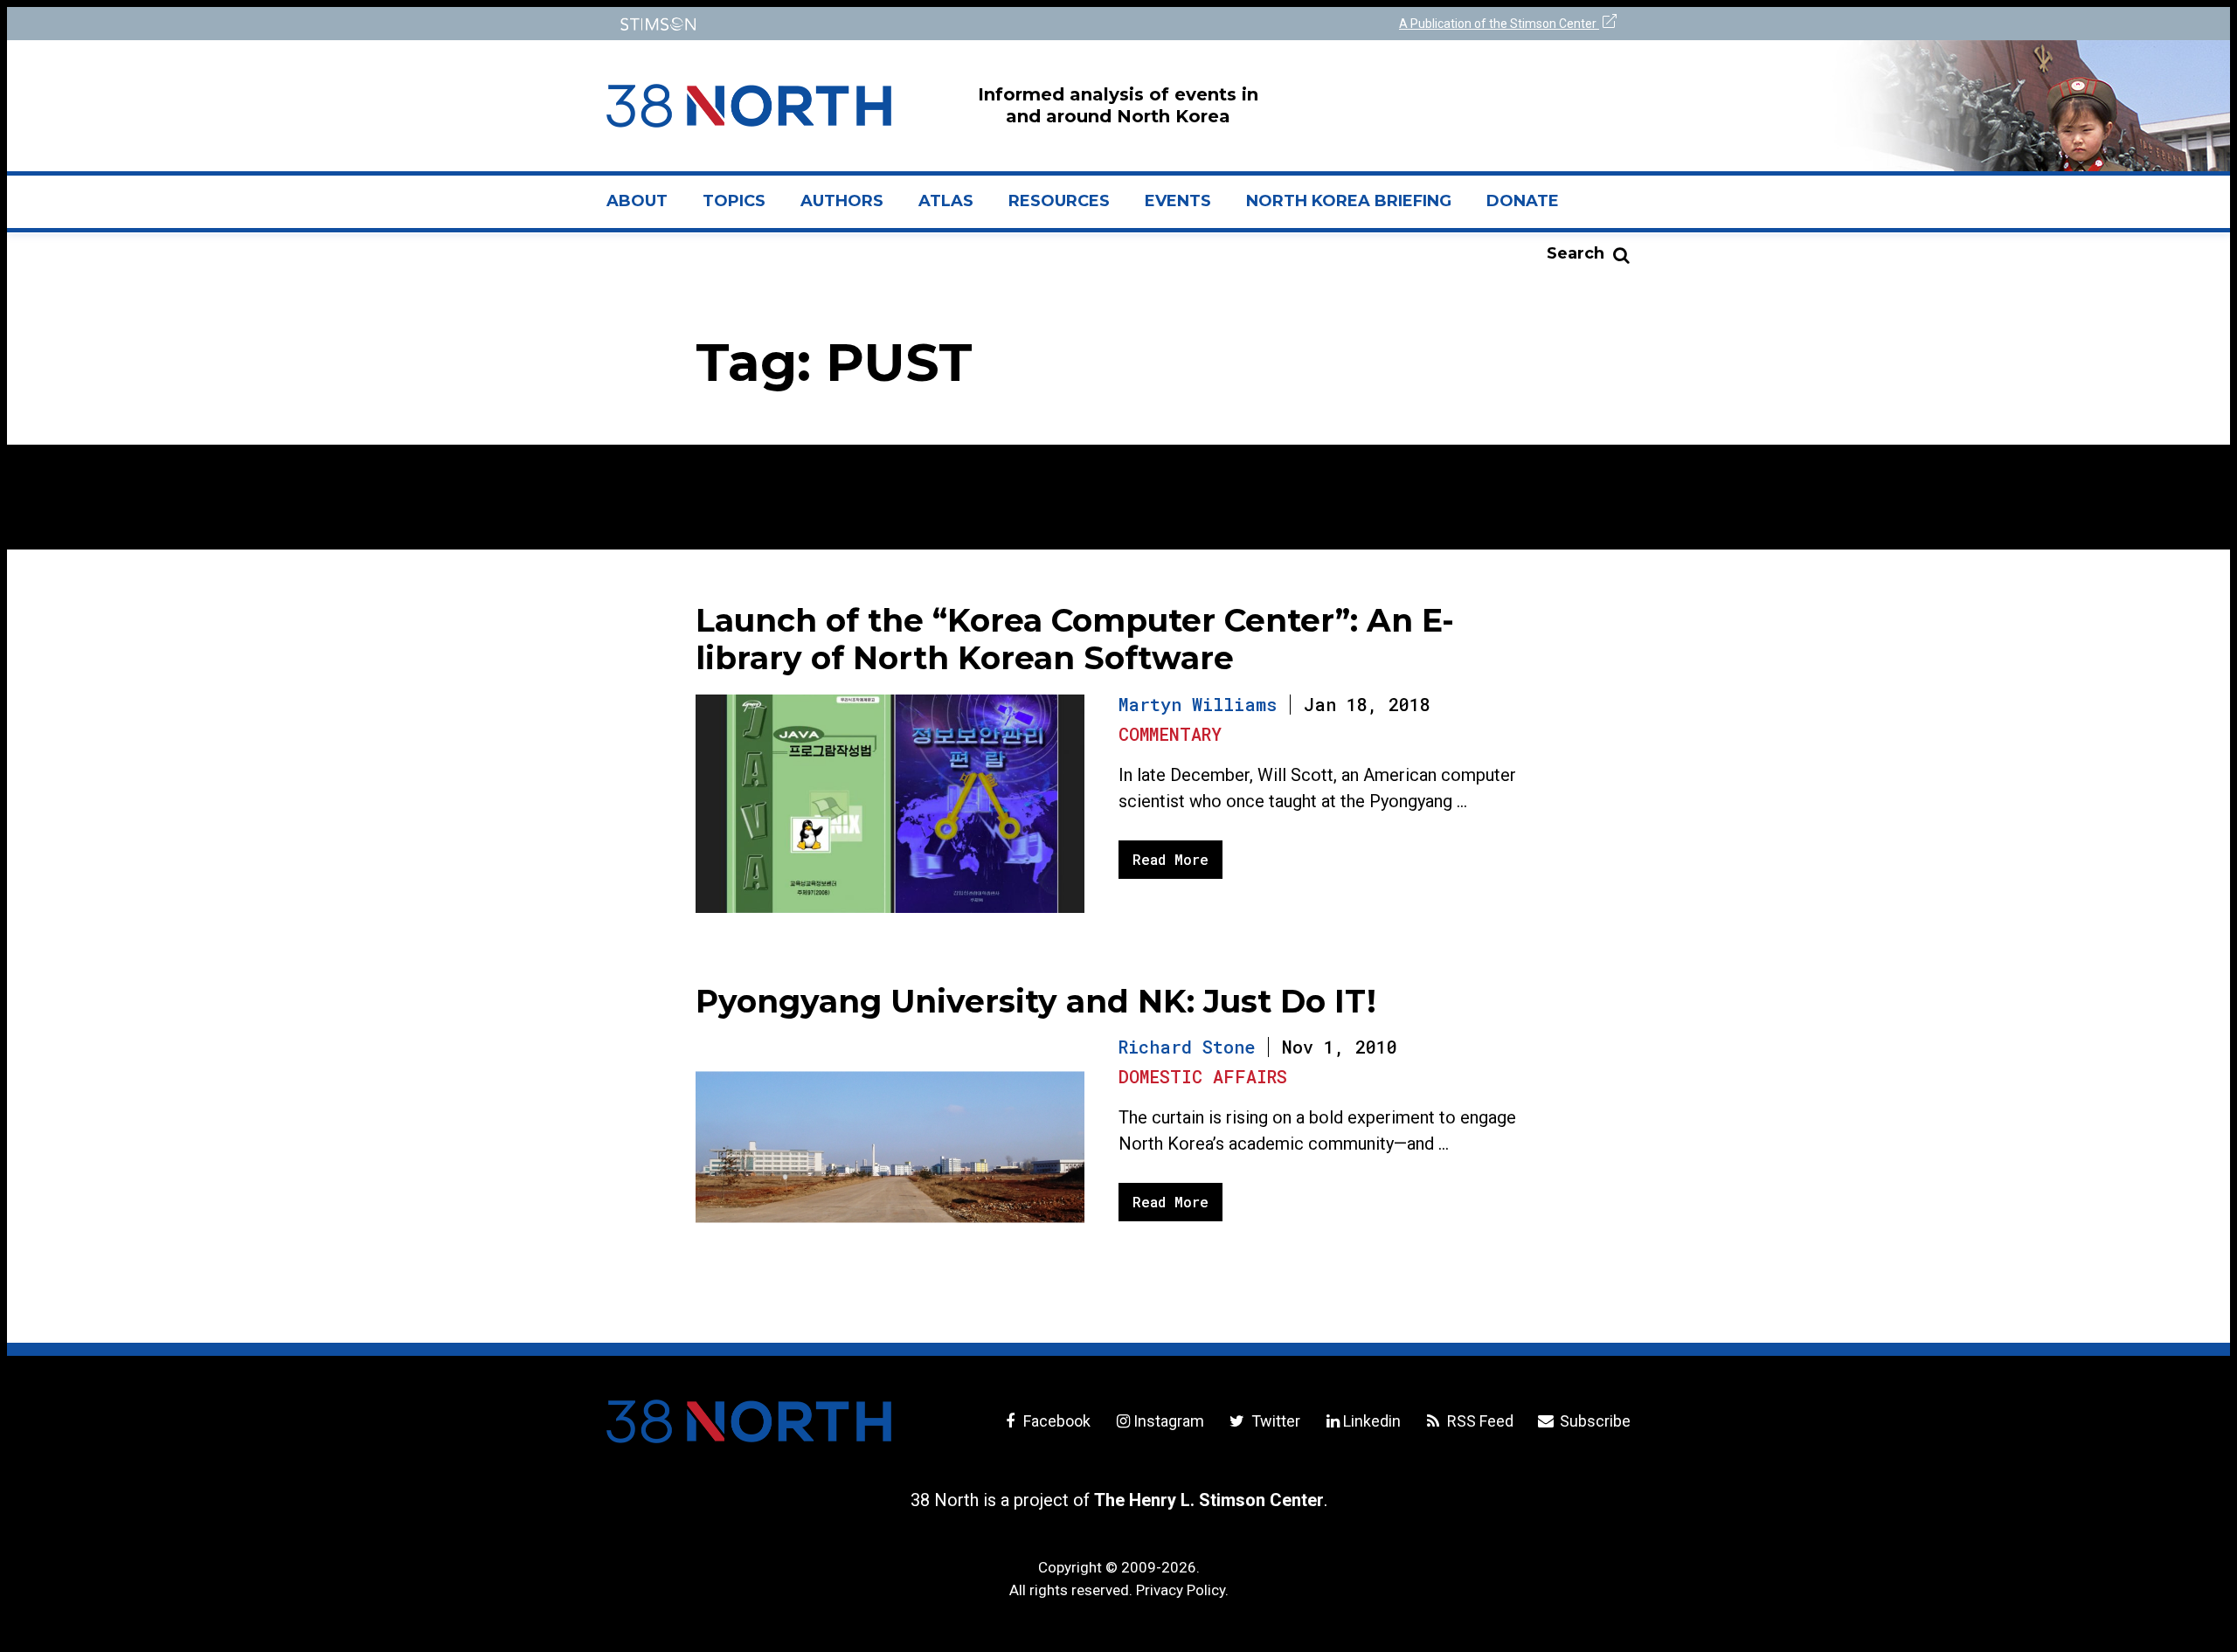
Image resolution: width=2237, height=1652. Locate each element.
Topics (734, 201)
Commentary (1170, 734)
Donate (1523, 201)
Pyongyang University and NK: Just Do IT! (1036, 1001)
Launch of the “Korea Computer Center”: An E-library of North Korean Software (1075, 639)
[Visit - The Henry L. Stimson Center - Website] (859, 24)
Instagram (1169, 1421)
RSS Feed (1479, 1421)
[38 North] (749, 1421)
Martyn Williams (1198, 704)
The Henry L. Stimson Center (1209, 1500)
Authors (842, 201)
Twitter (1274, 1421)
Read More (1170, 859)
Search (1576, 253)
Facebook (1055, 1421)
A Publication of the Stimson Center (1499, 24)
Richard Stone (1187, 1047)
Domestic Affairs (1203, 1076)
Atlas (946, 201)
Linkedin (1372, 1421)
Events (1178, 201)
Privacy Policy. (1182, 1590)
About (646, 208)
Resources (1059, 201)
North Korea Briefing (1349, 201)
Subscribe (1593, 1421)
